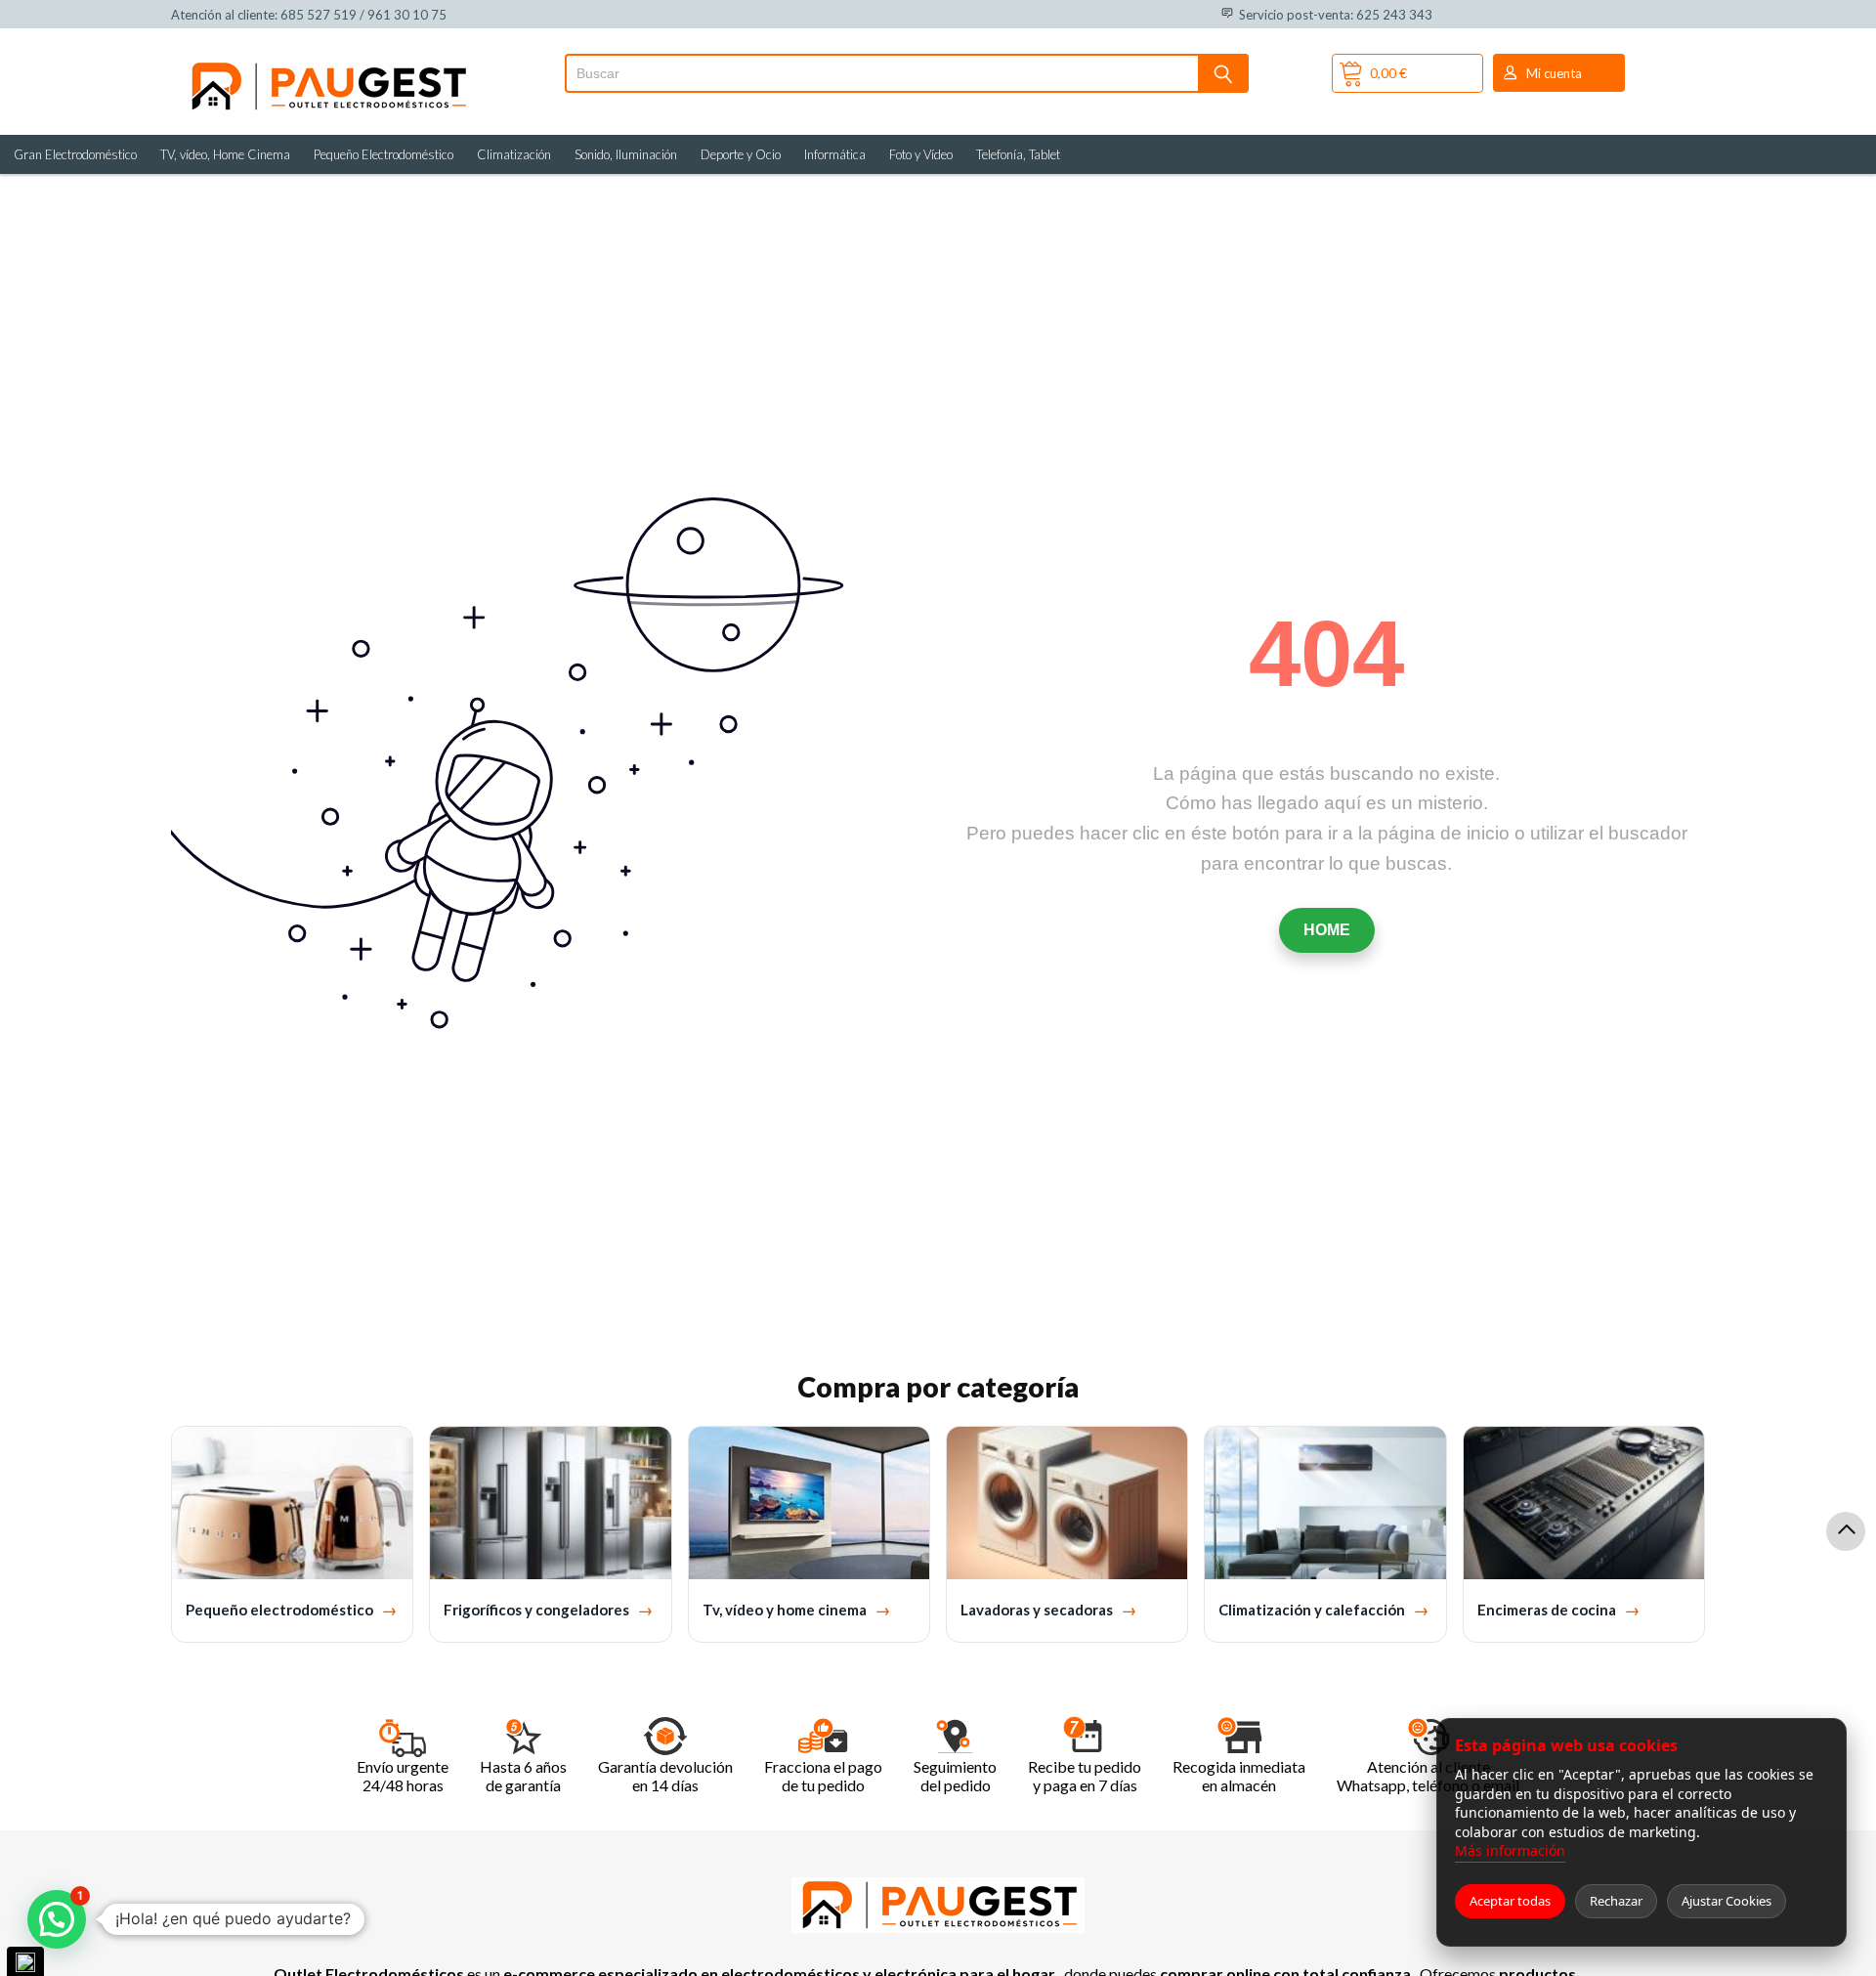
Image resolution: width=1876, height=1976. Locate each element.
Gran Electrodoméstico (75, 154)
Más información (1510, 1850)
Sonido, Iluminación (626, 154)
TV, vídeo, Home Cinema (225, 154)
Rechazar (1616, 1901)
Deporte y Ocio (741, 154)
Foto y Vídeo (921, 154)
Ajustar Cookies (1727, 1901)
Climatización (514, 154)
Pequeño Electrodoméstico (384, 154)
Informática (835, 154)
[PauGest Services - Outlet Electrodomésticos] (327, 66)
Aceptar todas (1510, 1901)
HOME (1327, 930)
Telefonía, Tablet (1018, 154)
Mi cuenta (1554, 73)
